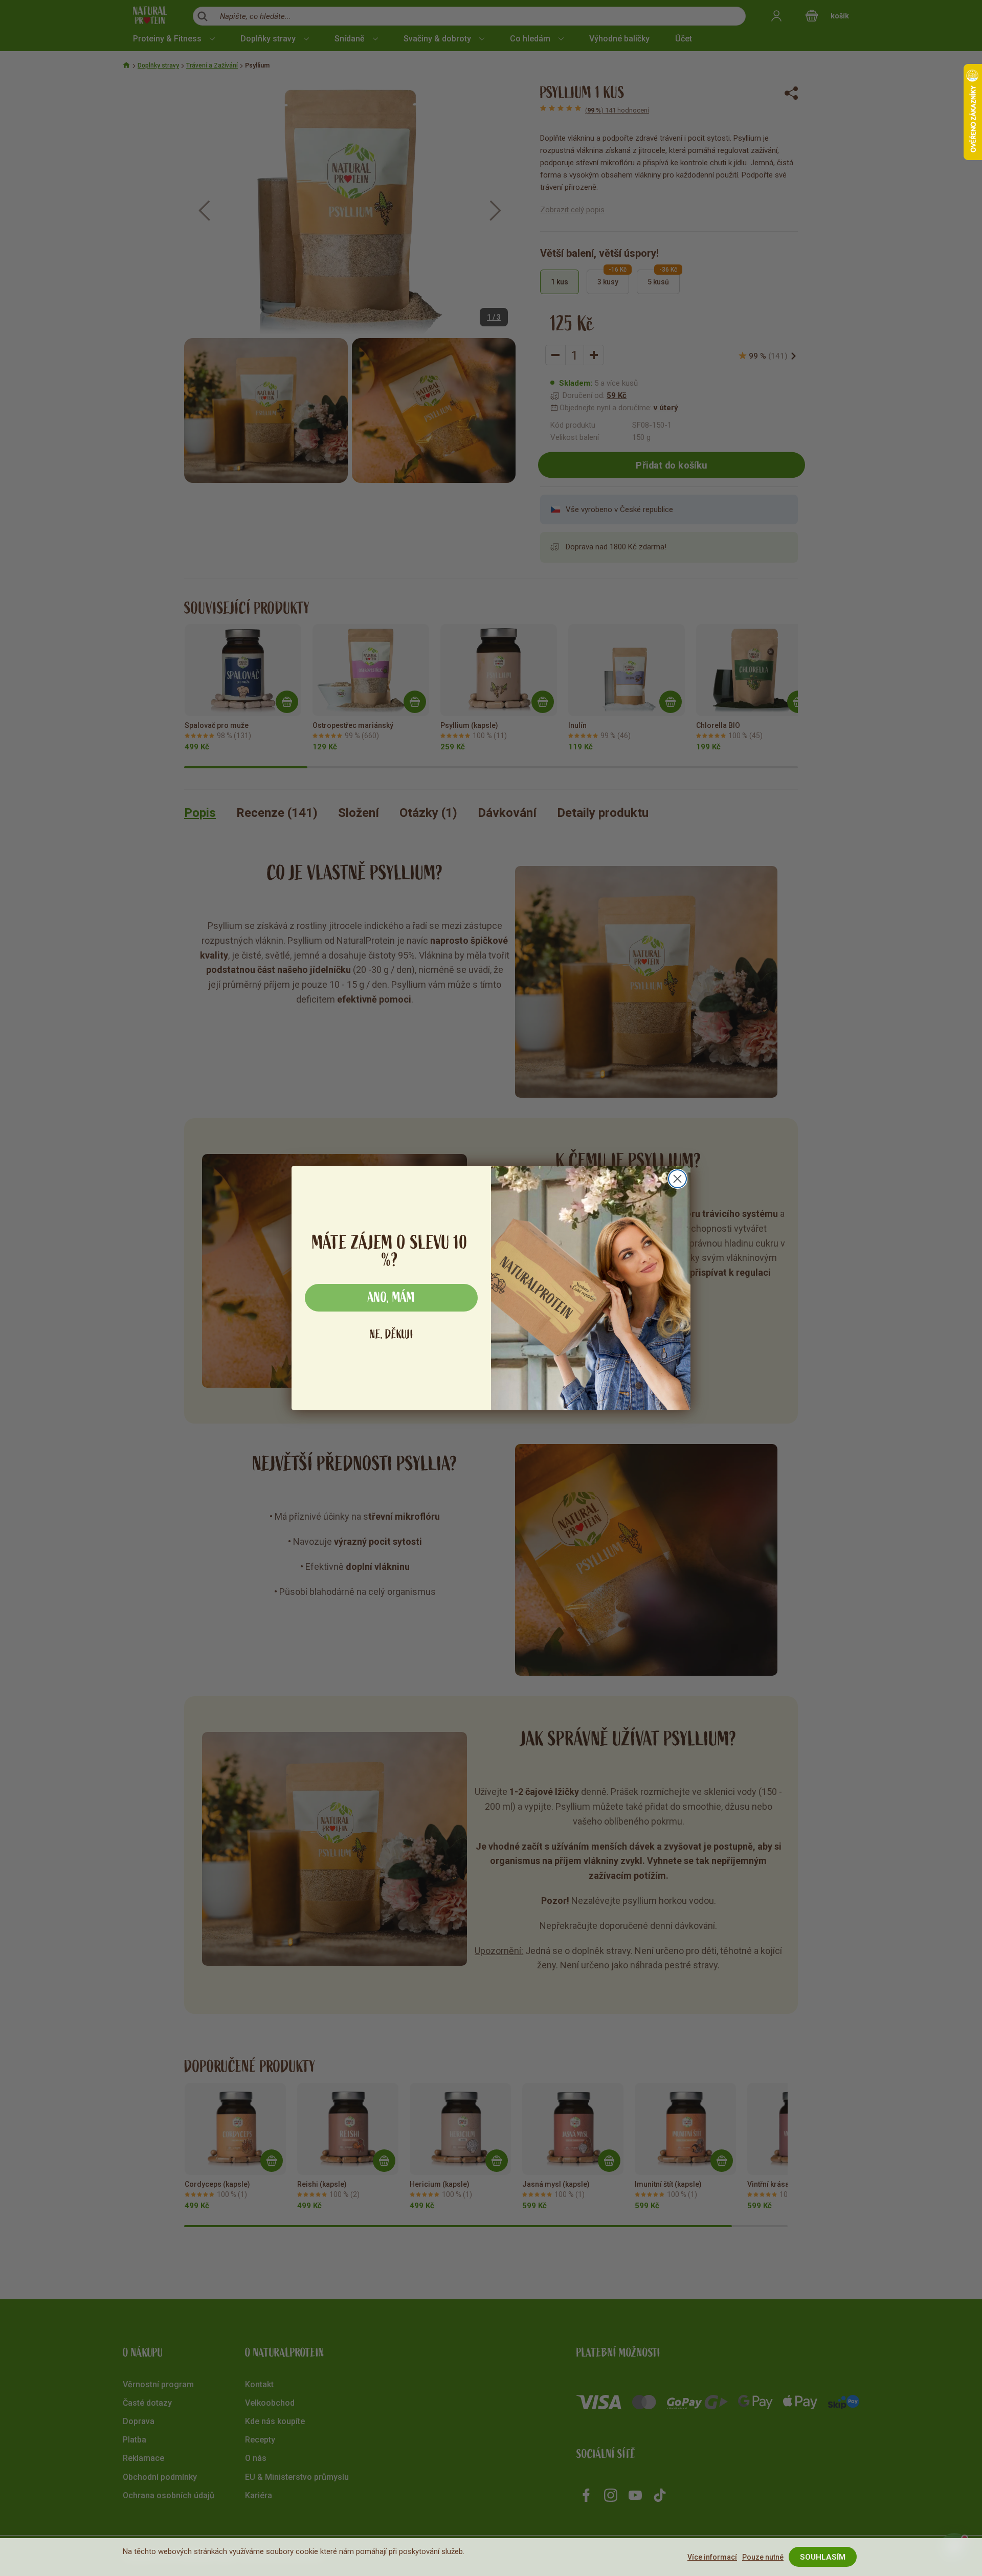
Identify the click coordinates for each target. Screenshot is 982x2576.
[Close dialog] (677, 1179)
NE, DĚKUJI (392, 1334)
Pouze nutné (763, 2557)
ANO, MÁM (391, 1298)
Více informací (712, 2557)
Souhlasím (823, 2557)
